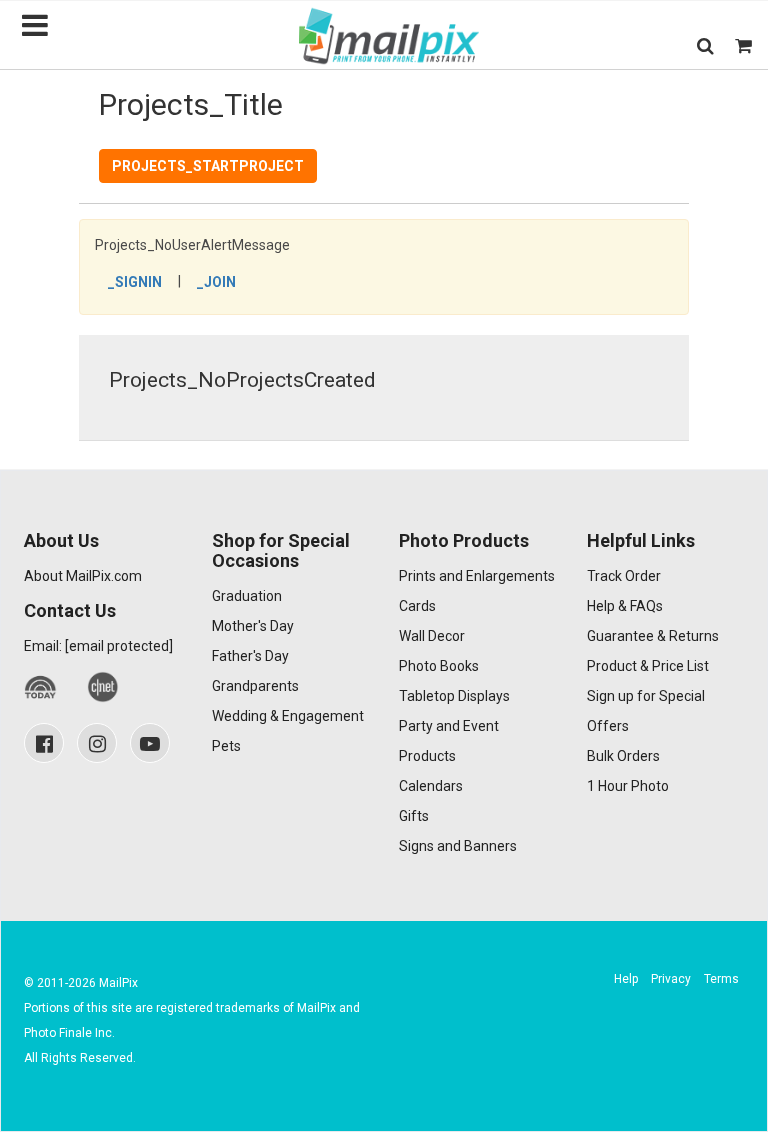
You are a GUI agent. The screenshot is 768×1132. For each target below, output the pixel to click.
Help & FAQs (625, 606)
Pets (226, 746)
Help (626, 979)
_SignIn (135, 282)
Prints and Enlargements (477, 576)
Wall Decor (432, 636)
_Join (216, 282)
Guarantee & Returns (653, 636)
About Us (61, 540)
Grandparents (255, 686)
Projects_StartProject (208, 166)
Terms (721, 979)
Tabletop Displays (454, 696)
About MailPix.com (83, 576)
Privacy (671, 979)
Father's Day (250, 656)
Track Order (624, 576)
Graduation (247, 596)
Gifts (414, 816)
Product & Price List (648, 666)
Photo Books (439, 666)
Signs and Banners (458, 846)
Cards (417, 606)
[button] (705, 45)
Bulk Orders (623, 756)
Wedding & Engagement (288, 716)
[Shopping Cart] (743, 45)
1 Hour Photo (628, 786)
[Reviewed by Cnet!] (103, 687)
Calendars (431, 786)
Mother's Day (253, 626)
